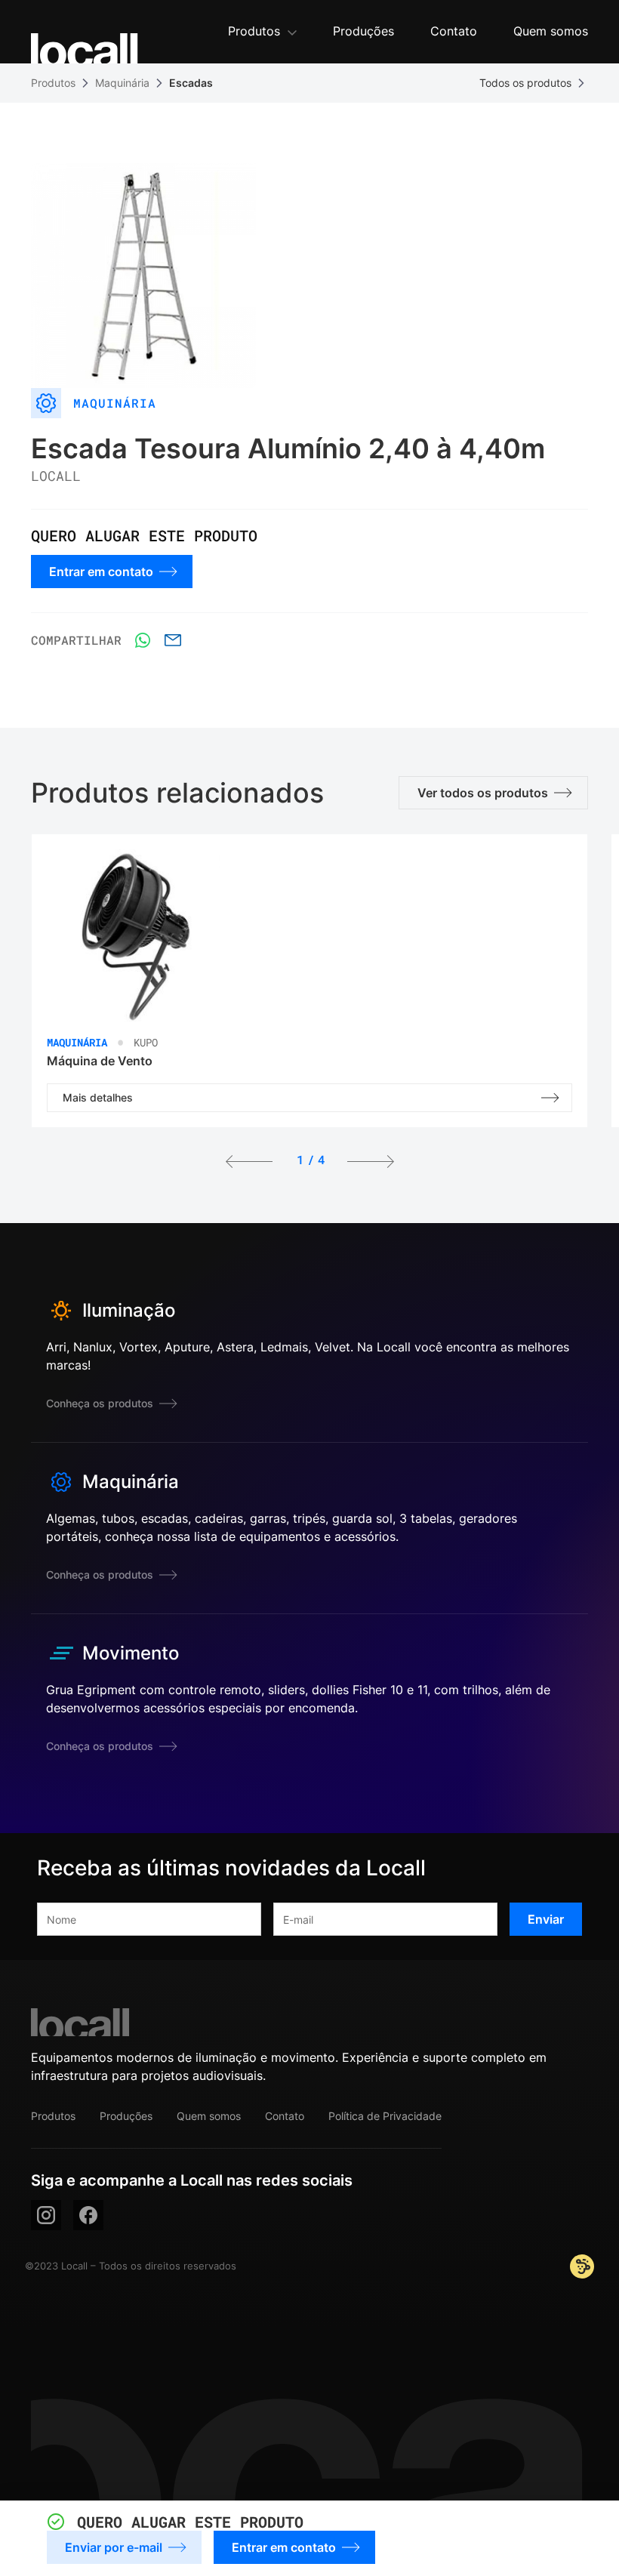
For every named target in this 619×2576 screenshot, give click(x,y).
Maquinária (122, 83)
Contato (285, 2116)
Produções (126, 2116)
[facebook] (88, 2215)
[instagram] (46, 2215)
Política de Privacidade (385, 2116)
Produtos (53, 83)
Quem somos (209, 2116)
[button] (262, 32)
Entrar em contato (284, 2547)
